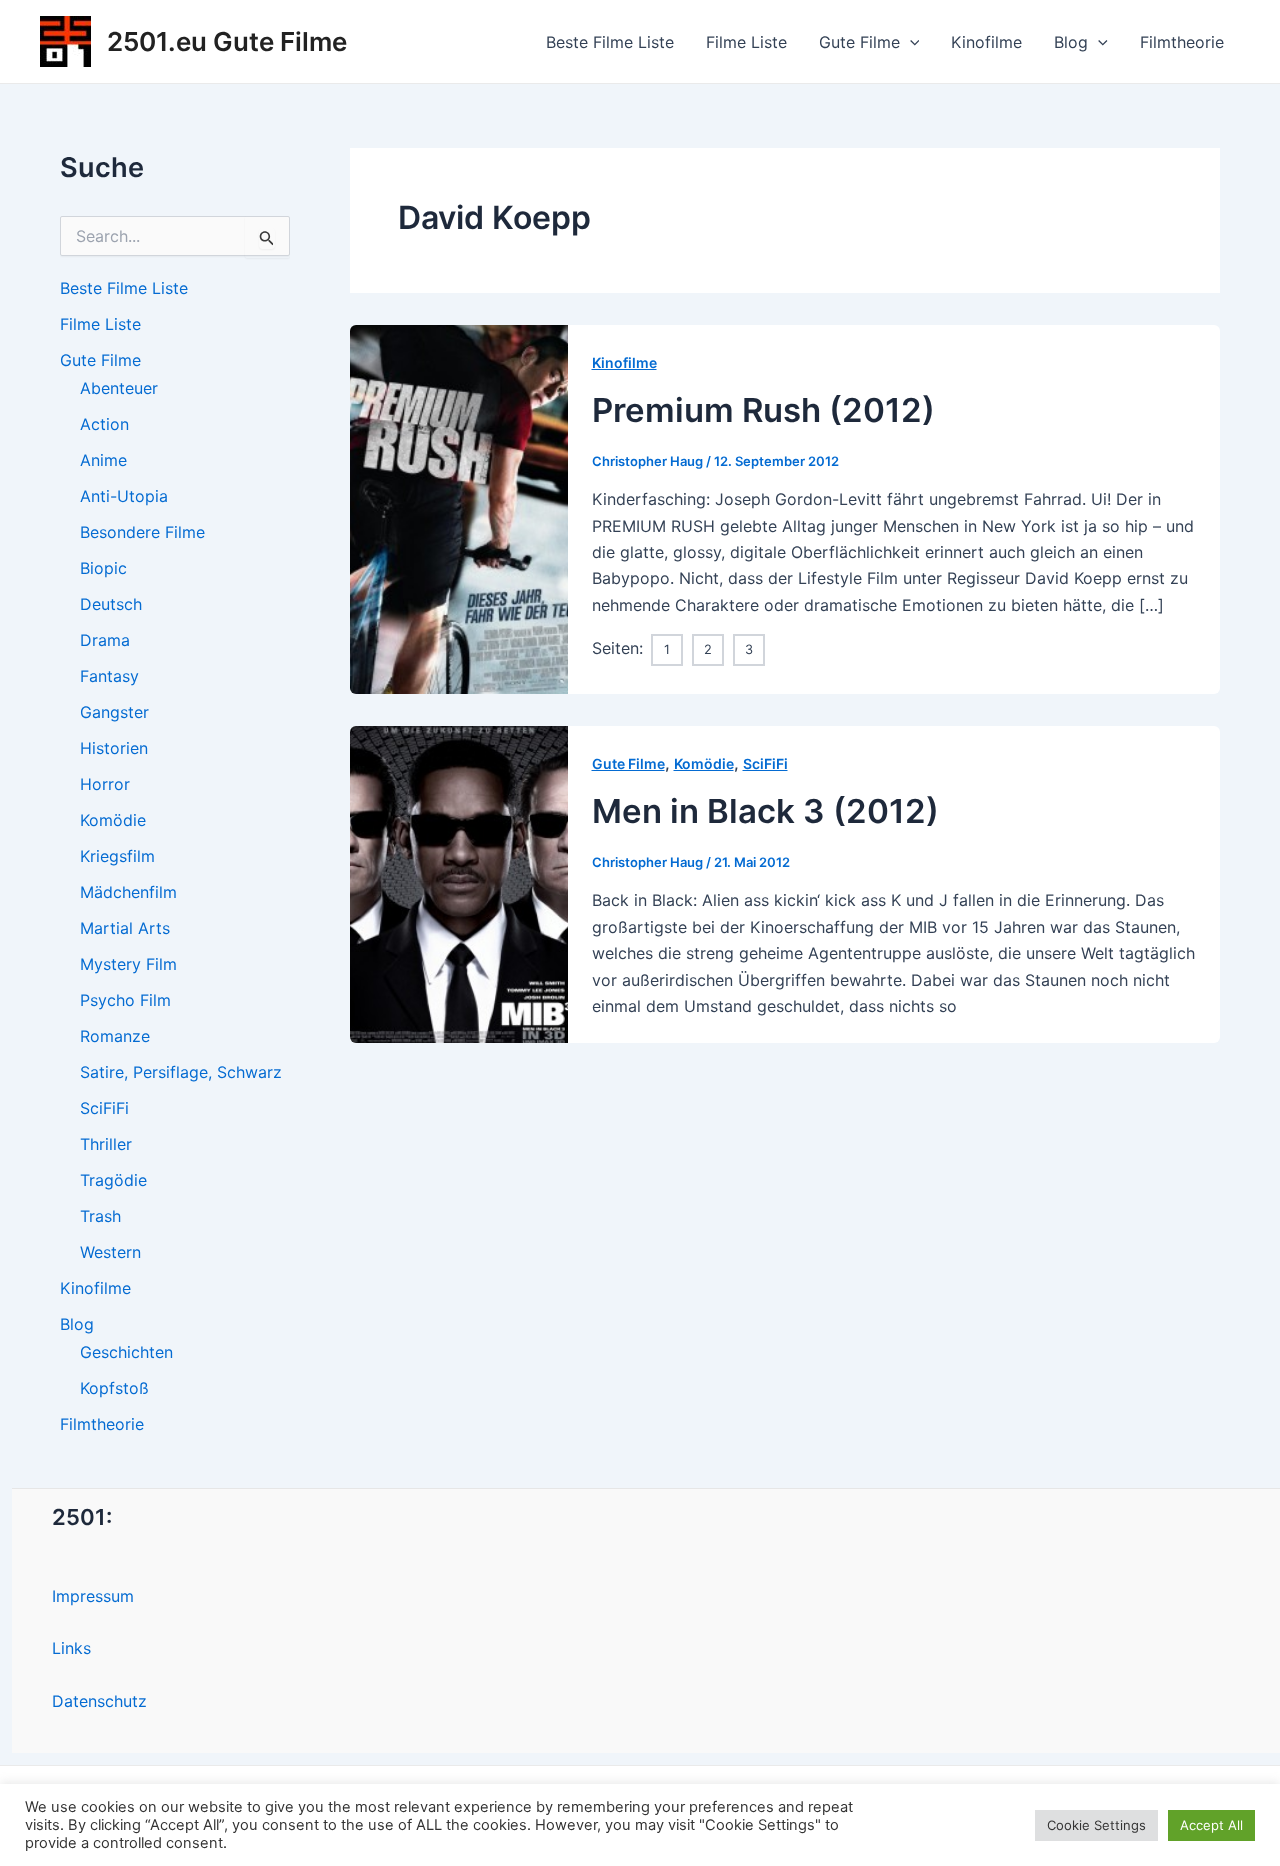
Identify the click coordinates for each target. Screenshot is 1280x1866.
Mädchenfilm (128, 892)
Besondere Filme (142, 532)
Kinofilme (986, 42)
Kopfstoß (114, 1388)
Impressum (93, 1596)
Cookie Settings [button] (1096, 1825)
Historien (114, 748)
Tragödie (113, 1180)
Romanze (115, 1036)
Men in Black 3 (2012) (765, 811)
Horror (105, 784)
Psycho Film (125, 1000)
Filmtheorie (1182, 42)
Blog (1071, 42)
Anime (103, 460)
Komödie (113, 820)
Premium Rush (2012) (763, 410)
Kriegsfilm (117, 856)
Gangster (114, 712)
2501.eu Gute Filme (227, 41)
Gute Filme (859, 42)
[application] (910, 42)
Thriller (106, 1144)
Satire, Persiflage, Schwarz (181, 1072)
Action (104, 424)
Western (110, 1252)
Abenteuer (119, 388)
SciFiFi (104, 1108)
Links (71, 1648)
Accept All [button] (1211, 1825)
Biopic (103, 568)
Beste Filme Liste (610, 42)
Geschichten (126, 1352)
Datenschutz (99, 1701)
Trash (100, 1216)
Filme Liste (746, 42)
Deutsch (111, 604)
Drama (105, 640)
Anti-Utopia (124, 496)
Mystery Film (128, 964)
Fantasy (109, 676)
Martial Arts (125, 928)
